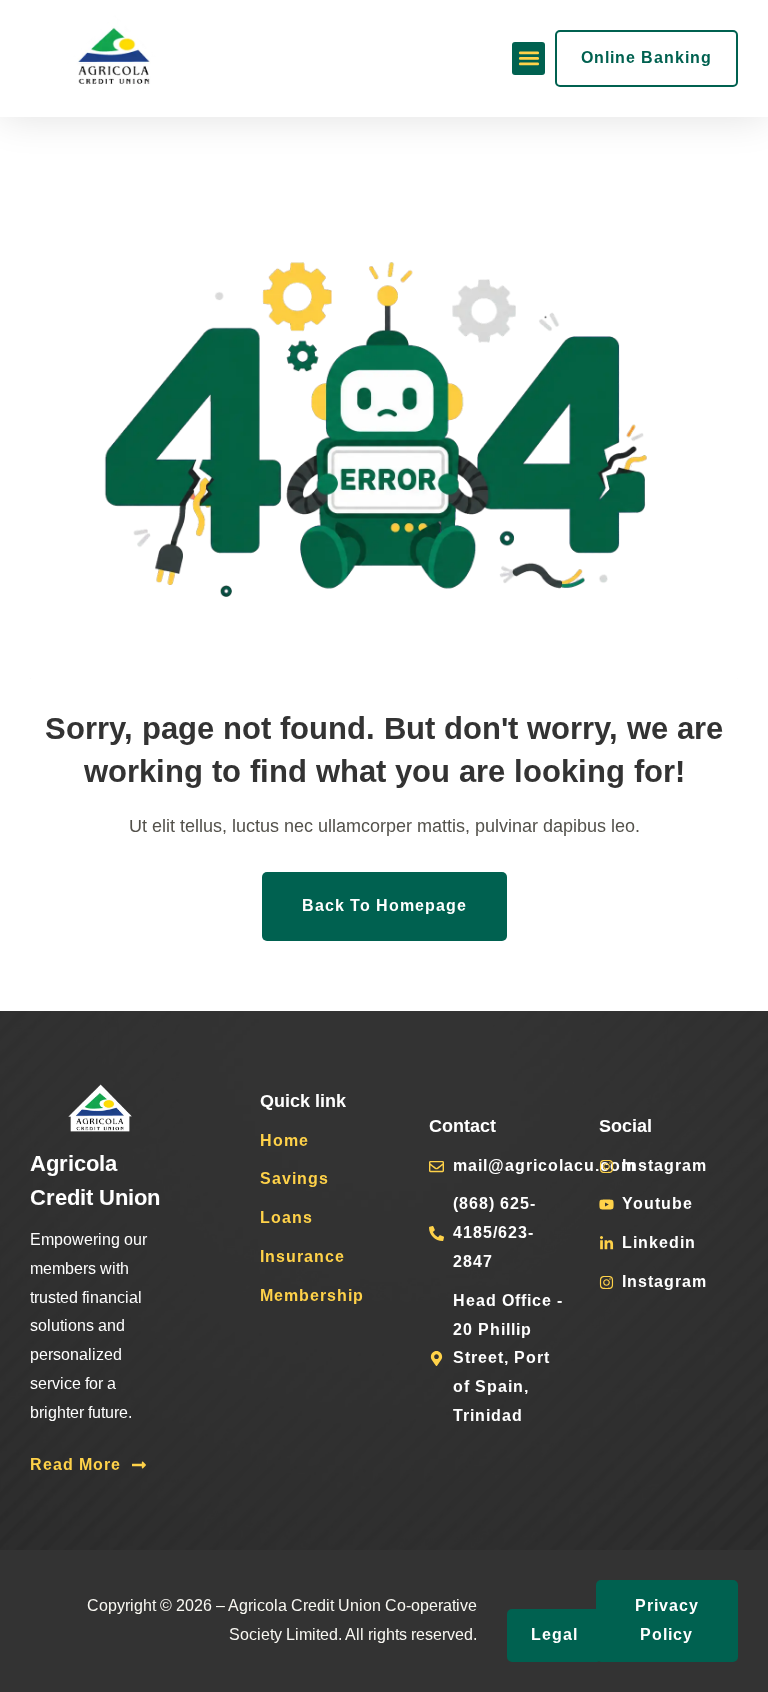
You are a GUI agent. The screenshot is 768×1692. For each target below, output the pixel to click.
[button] (528, 58)
